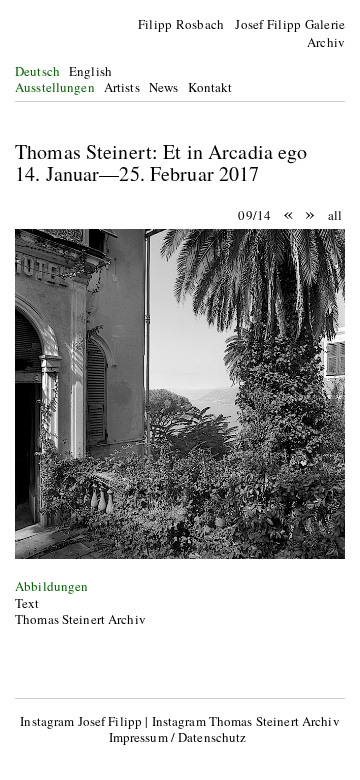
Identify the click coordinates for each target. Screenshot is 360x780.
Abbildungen (51, 586)
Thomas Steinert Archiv (80, 619)
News (164, 87)
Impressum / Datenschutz (178, 737)
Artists (122, 87)
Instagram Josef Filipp (81, 721)
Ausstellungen (55, 87)
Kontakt (210, 87)
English (90, 71)
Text (27, 603)
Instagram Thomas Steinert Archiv (246, 721)
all (335, 215)
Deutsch (37, 71)
